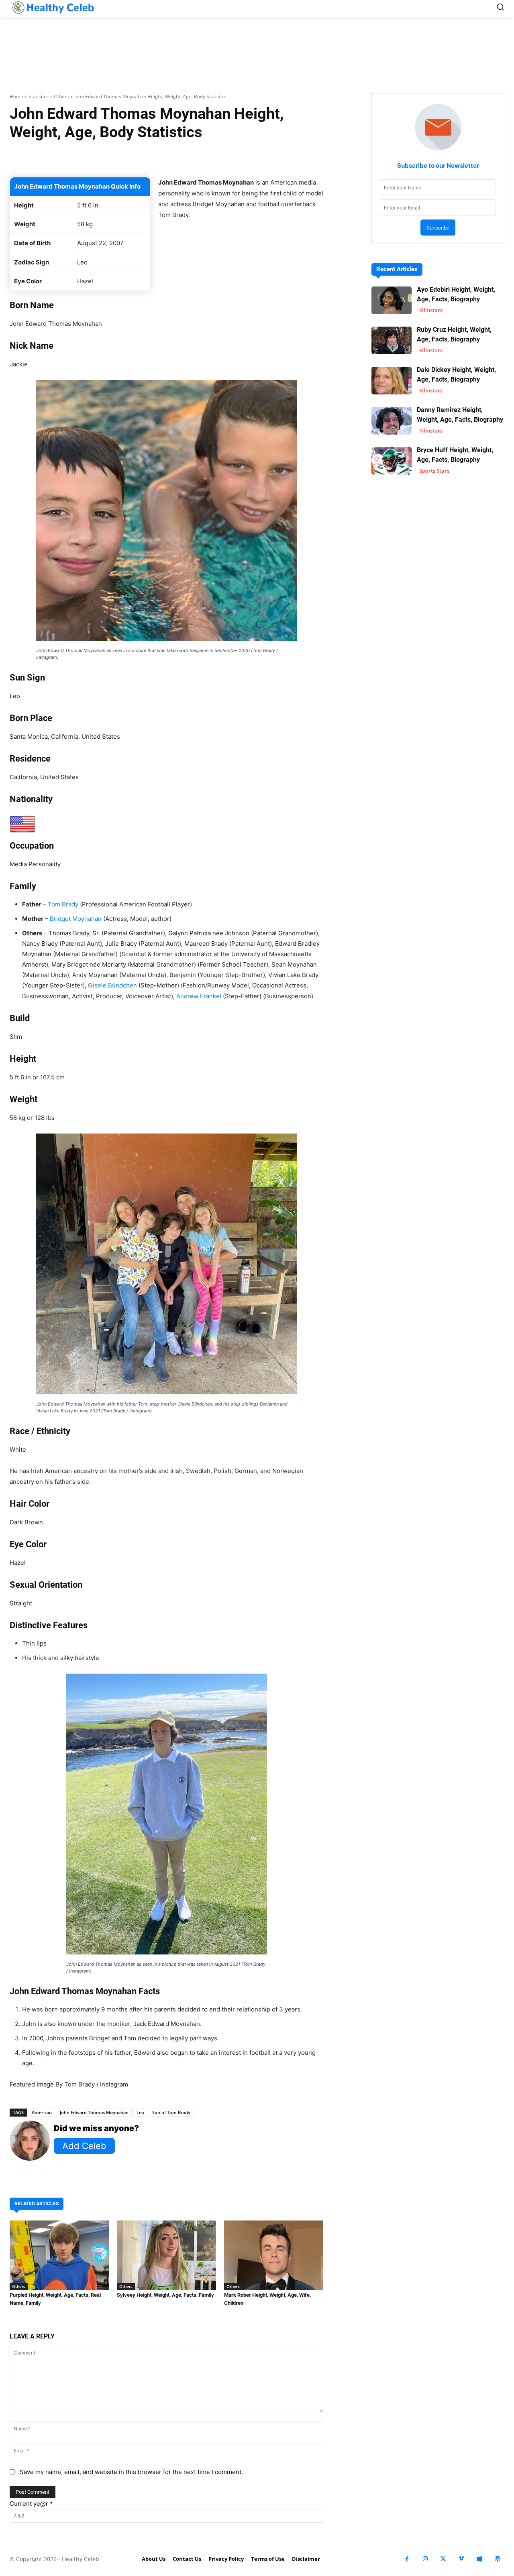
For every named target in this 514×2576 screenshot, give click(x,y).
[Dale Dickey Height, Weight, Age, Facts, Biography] (391, 381)
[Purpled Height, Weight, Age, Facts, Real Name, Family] (59, 2255)
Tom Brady (63, 904)
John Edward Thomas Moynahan (94, 2112)
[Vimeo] (461, 2559)
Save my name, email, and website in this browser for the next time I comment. (131, 2472)
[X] (443, 2559)
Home (16, 96)
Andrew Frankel (199, 996)
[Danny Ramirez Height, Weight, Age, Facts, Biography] (391, 421)
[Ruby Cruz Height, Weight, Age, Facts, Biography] (391, 340)
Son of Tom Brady (171, 2112)
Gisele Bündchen (112, 985)
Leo (140, 2112)
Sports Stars (434, 471)
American (42, 2112)
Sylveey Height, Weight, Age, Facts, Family (165, 2295)
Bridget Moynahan (76, 919)
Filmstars (431, 310)
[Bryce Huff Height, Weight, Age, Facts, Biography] (391, 461)
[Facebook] (407, 2559)
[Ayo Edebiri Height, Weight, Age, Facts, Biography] (391, 300)
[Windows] (479, 2559)
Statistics (39, 96)
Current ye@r (31, 2504)
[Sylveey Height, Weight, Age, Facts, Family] (166, 2255)
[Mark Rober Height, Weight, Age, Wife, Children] (274, 2255)
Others (61, 96)
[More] (284, 157)
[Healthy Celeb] (52, 7)
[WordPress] (497, 2559)
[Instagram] (425, 2559)
